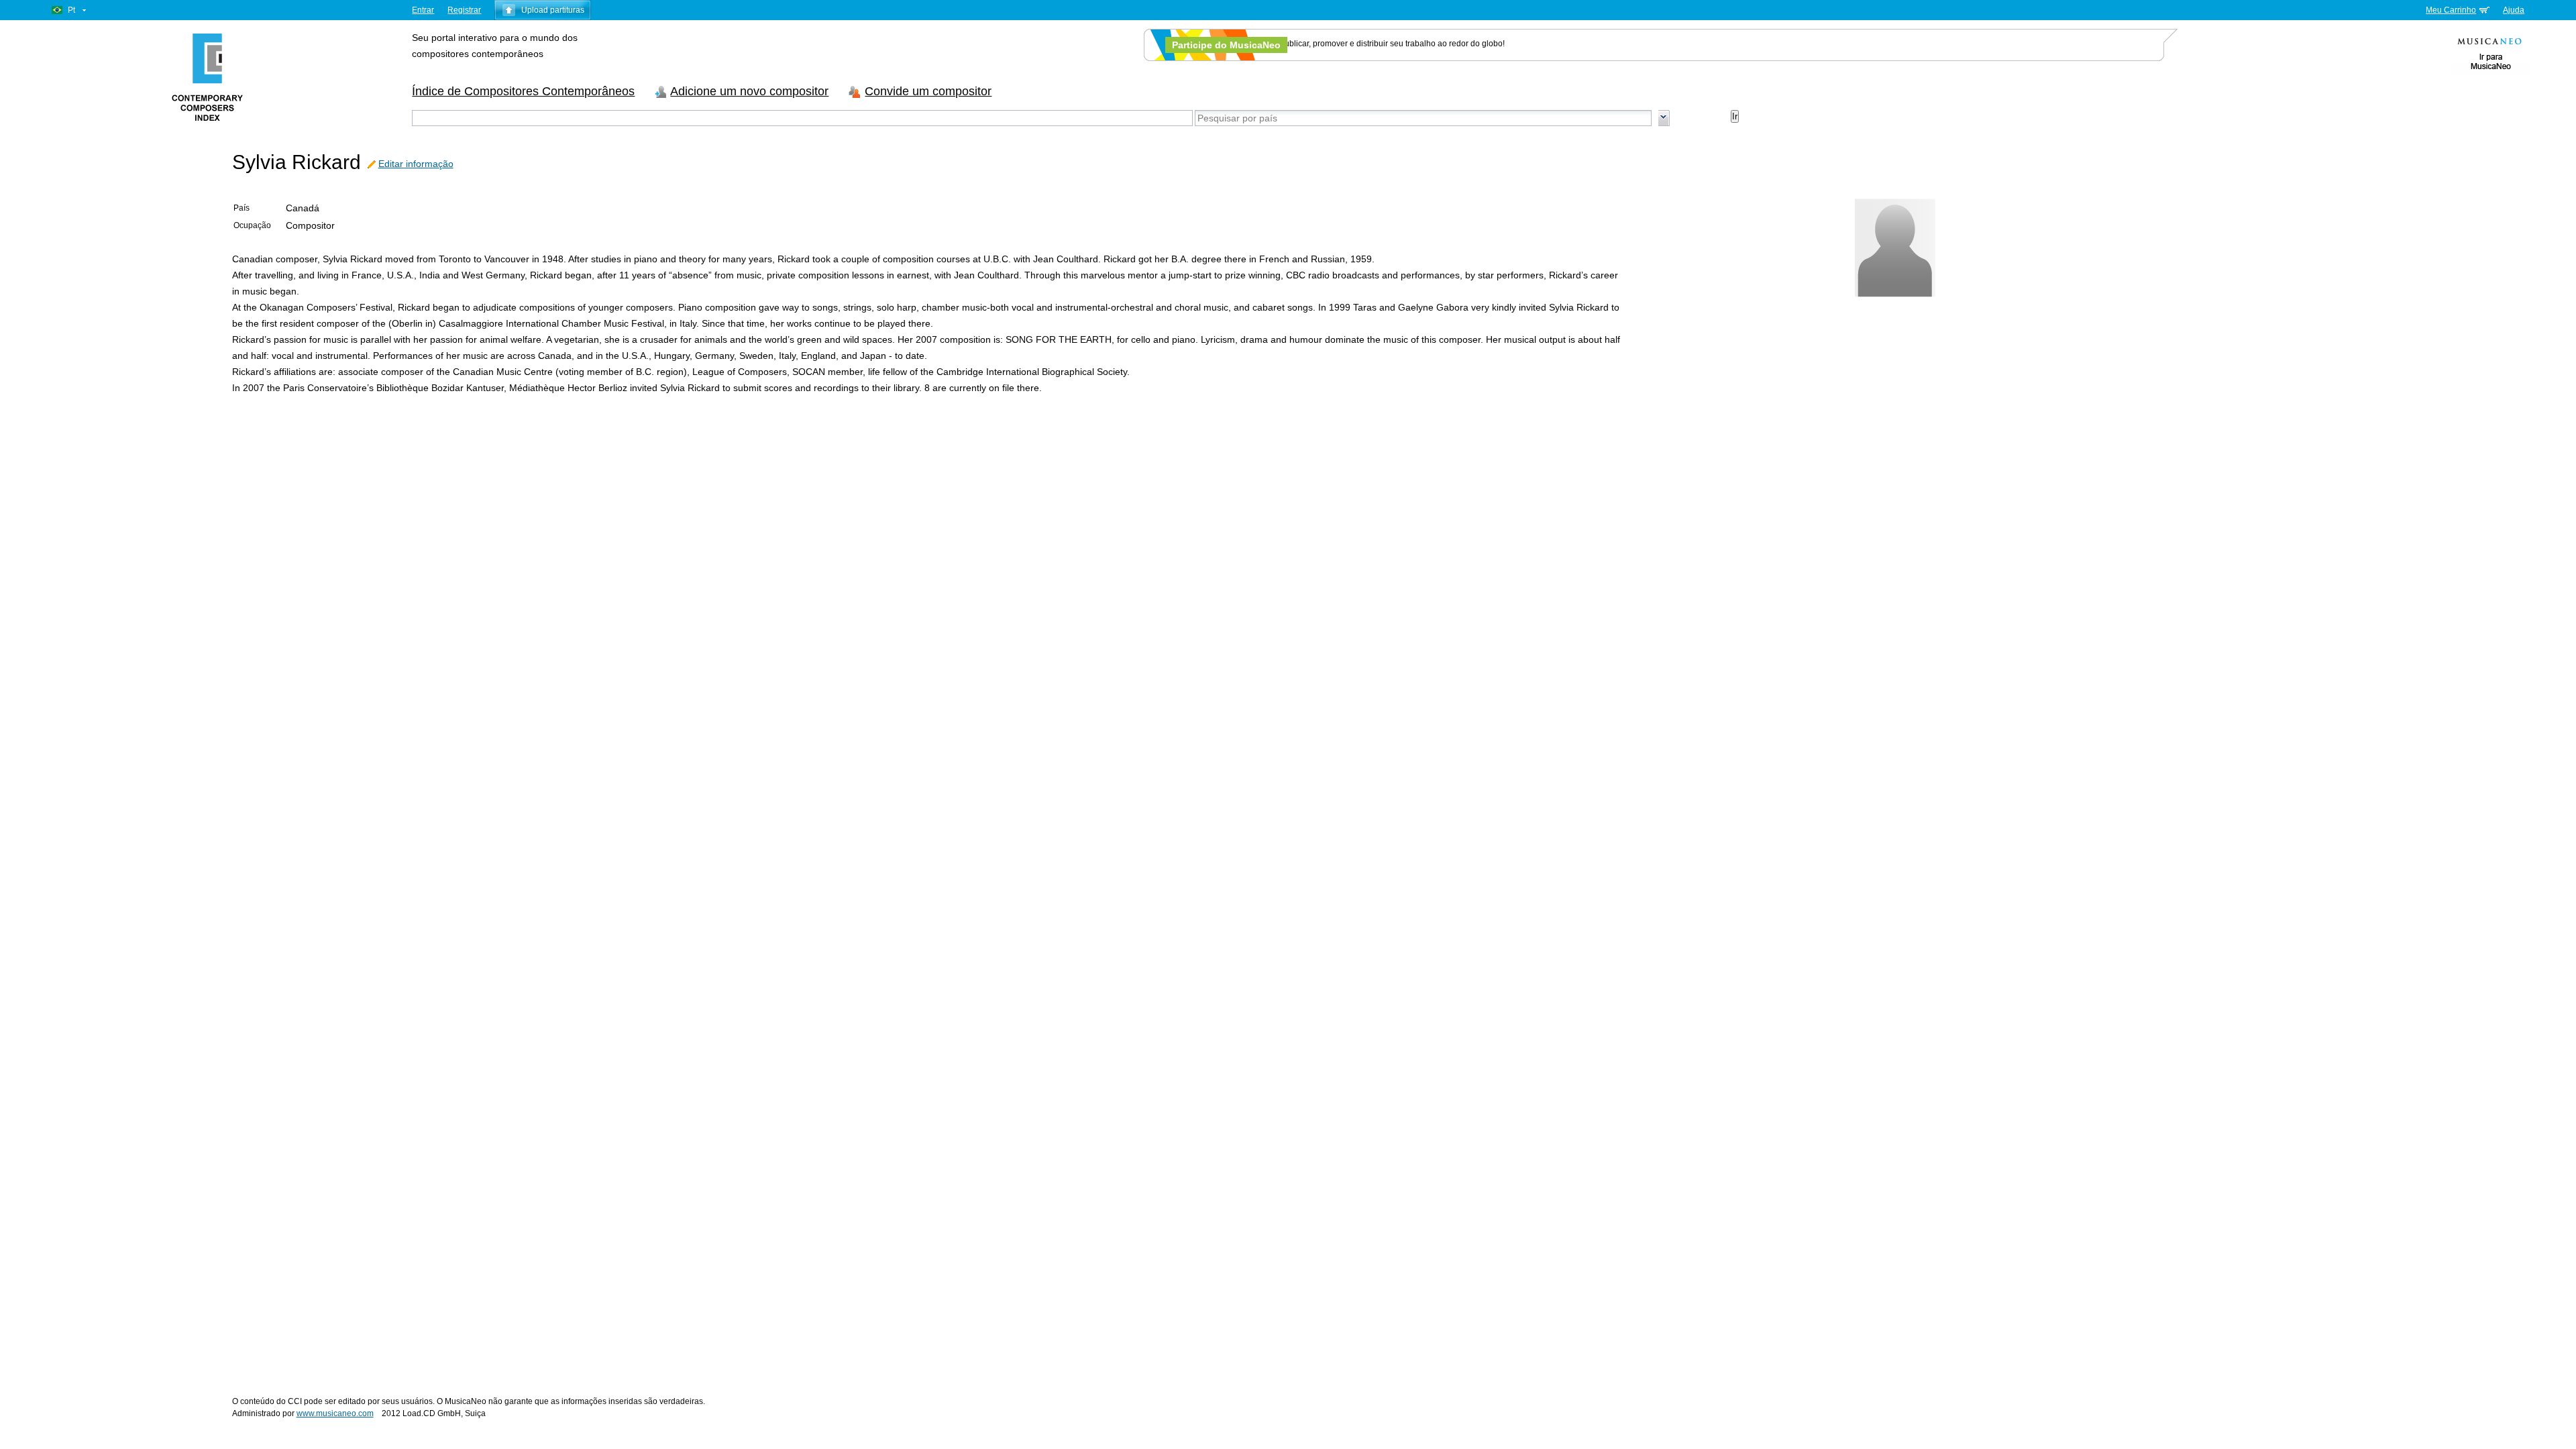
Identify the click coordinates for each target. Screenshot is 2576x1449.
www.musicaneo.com (335, 1413)
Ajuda (2514, 10)
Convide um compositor (928, 91)
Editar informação (416, 164)
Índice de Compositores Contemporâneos (523, 91)
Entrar (423, 10)
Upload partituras (553, 10)
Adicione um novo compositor (749, 91)
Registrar (464, 10)
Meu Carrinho (2451, 10)
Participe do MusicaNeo (1226, 45)
